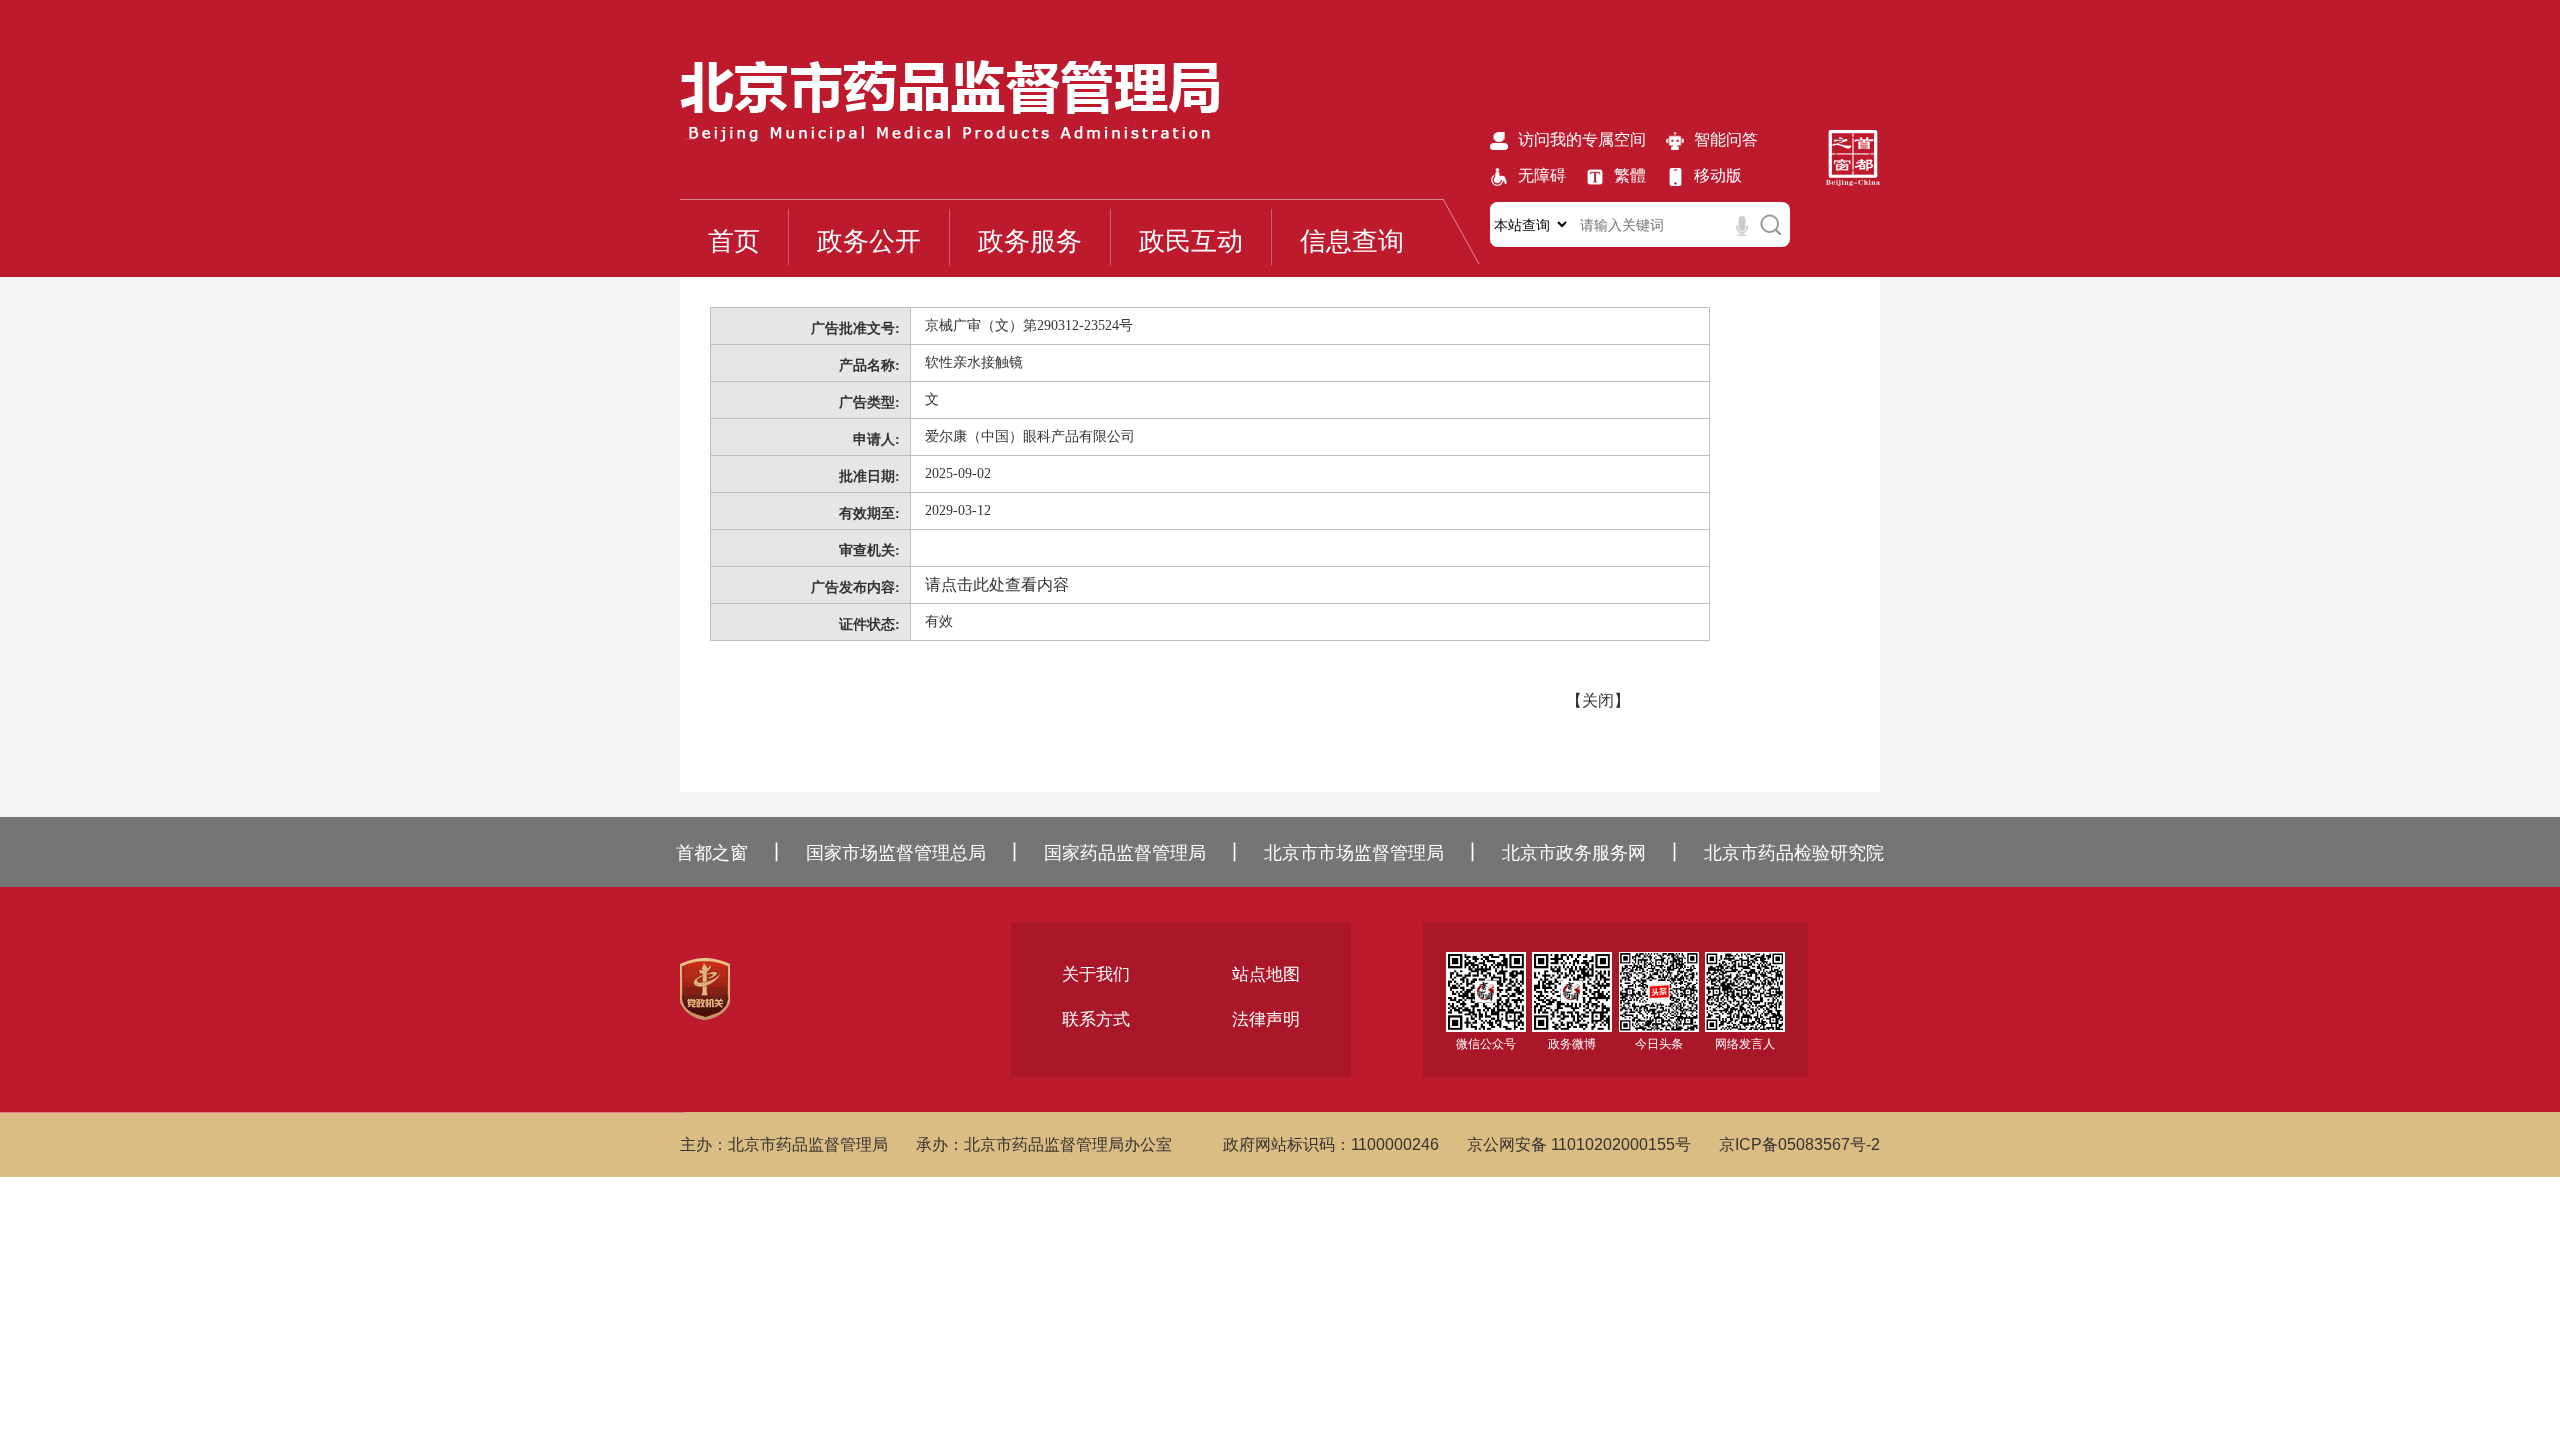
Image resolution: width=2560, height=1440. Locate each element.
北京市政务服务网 (1574, 853)
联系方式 (1096, 1019)
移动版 (1718, 175)
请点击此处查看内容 (997, 584)
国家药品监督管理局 (1125, 853)
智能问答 (1726, 139)
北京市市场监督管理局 (1354, 853)
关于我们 (1096, 974)
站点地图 (1266, 974)
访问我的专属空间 (1582, 139)
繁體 (1630, 175)
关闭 (1598, 700)
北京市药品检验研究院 (1794, 853)
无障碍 (1542, 175)
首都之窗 (712, 853)
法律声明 (1266, 1019)
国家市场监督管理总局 (896, 853)
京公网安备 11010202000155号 (1579, 1144)
